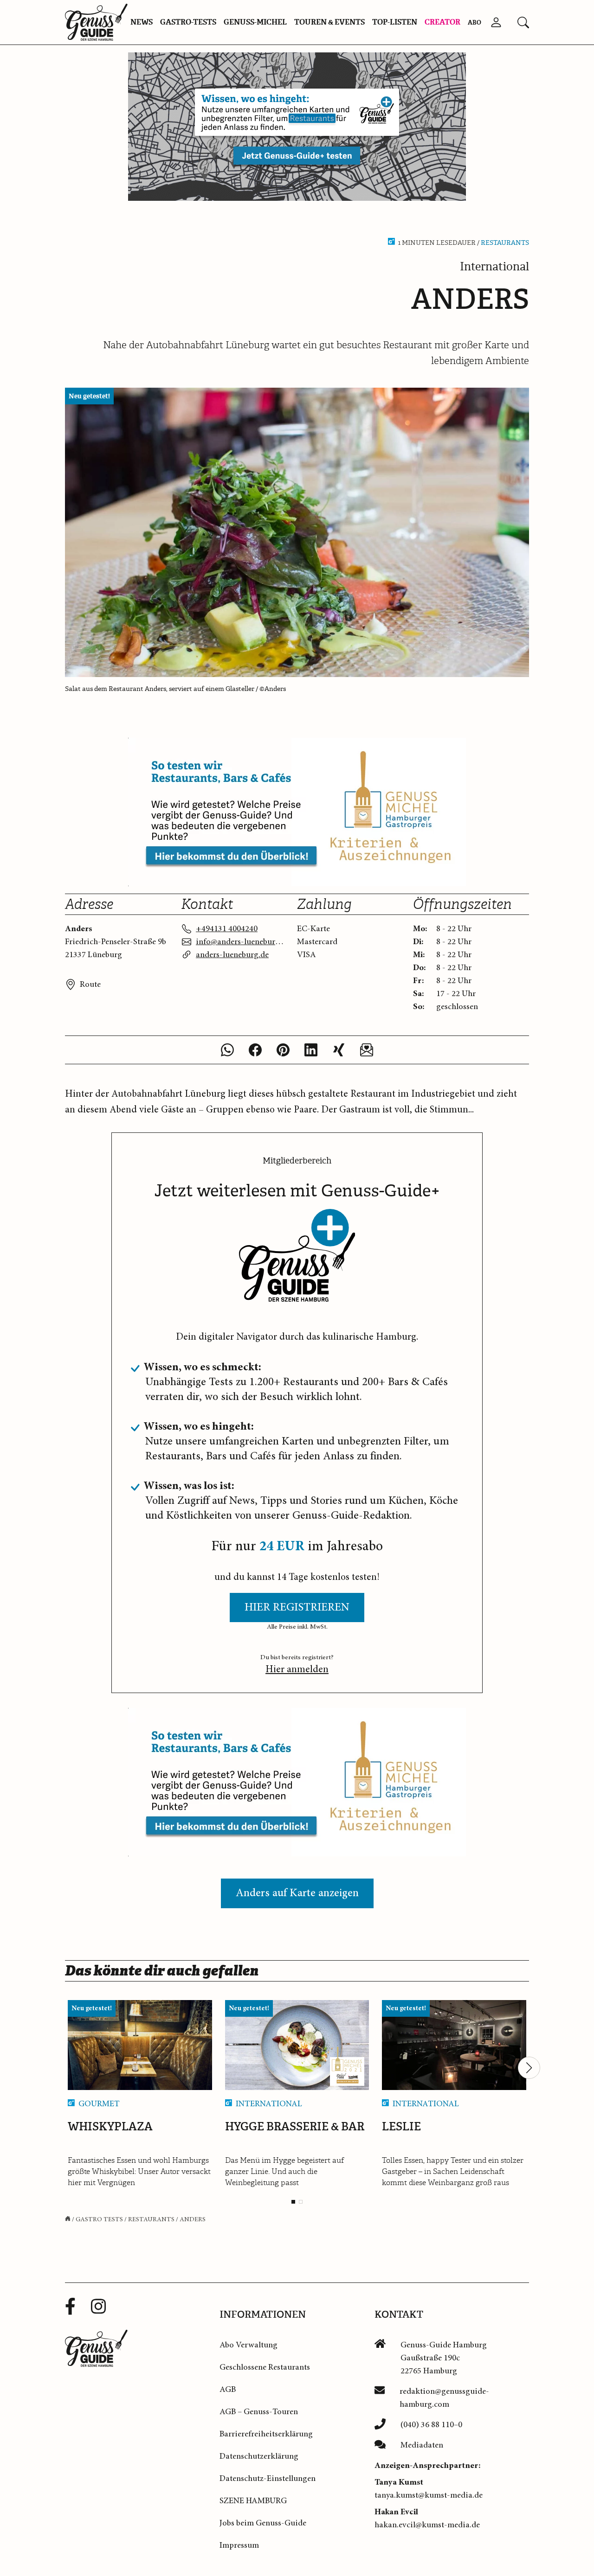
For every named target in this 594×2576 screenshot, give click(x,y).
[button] (523, 22)
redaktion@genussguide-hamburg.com (444, 2398)
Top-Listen (395, 22)
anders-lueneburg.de (232, 955)
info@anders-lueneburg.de (241, 942)
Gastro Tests (99, 2219)
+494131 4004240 (227, 929)
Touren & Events (329, 22)
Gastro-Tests (188, 22)
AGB (228, 2390)
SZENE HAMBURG (253, 2501)
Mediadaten (422, 2445)
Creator (442, 22)
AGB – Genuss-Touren (259, 2412)
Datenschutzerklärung (259, 2456)
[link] (297, 127)
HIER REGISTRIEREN (297, 1608)
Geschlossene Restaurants (265, 2367)
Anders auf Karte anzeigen (297, 1893)
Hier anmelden (297, 1670)
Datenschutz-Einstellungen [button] (268, 2479)
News (142, 22)
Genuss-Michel (255, 22)
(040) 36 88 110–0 (431, 2425)
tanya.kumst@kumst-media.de (429, 2495)
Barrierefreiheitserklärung (266, 2434)
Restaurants (505, 243)
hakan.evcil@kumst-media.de (427, 2525)
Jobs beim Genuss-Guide (263, 2523)
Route (90, 984)
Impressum (239, 2545)
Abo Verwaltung (249, 2345)
